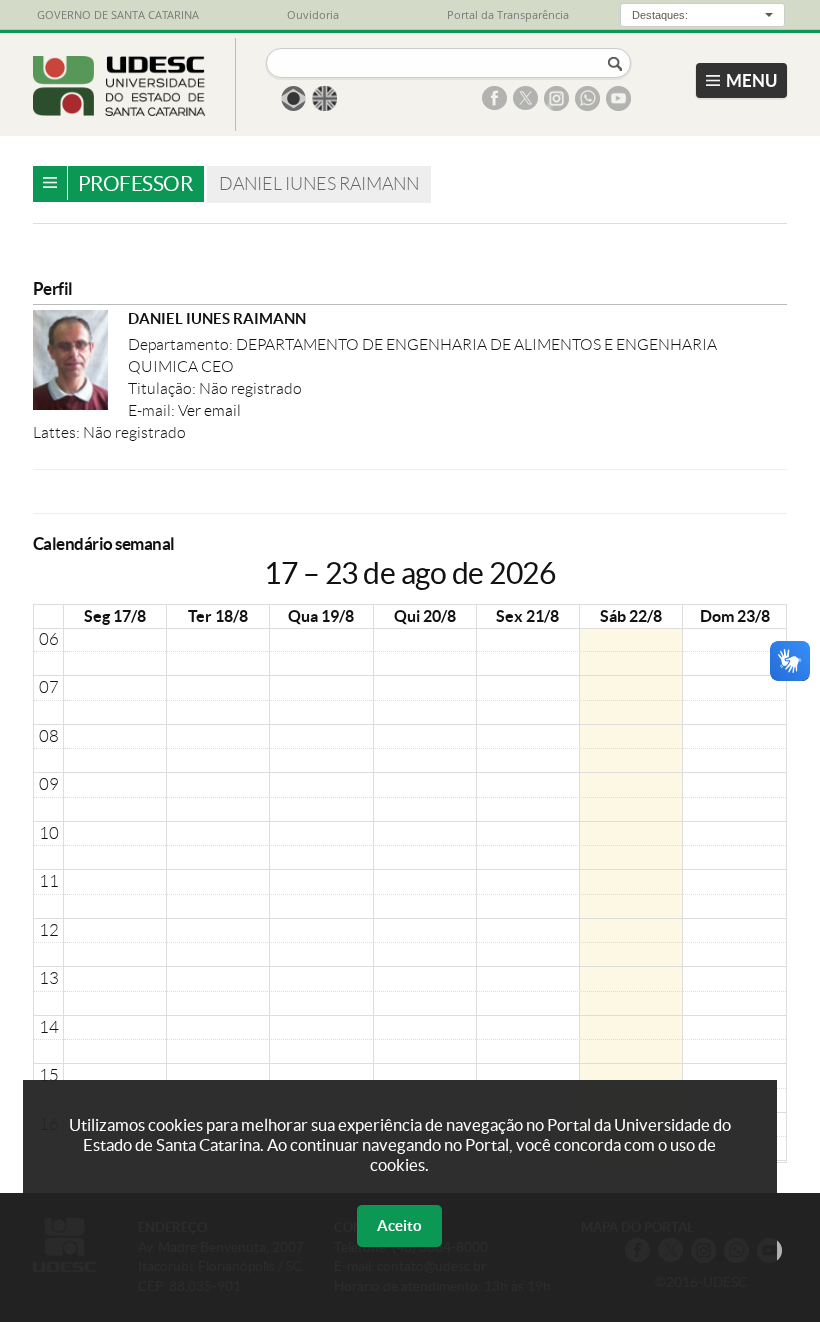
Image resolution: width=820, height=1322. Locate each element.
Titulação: (163, 388)
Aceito (399, 1225)
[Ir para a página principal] (119, 110)
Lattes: (58, 432)
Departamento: (182, 344)
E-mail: (153, 410)
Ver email (209, 410)
